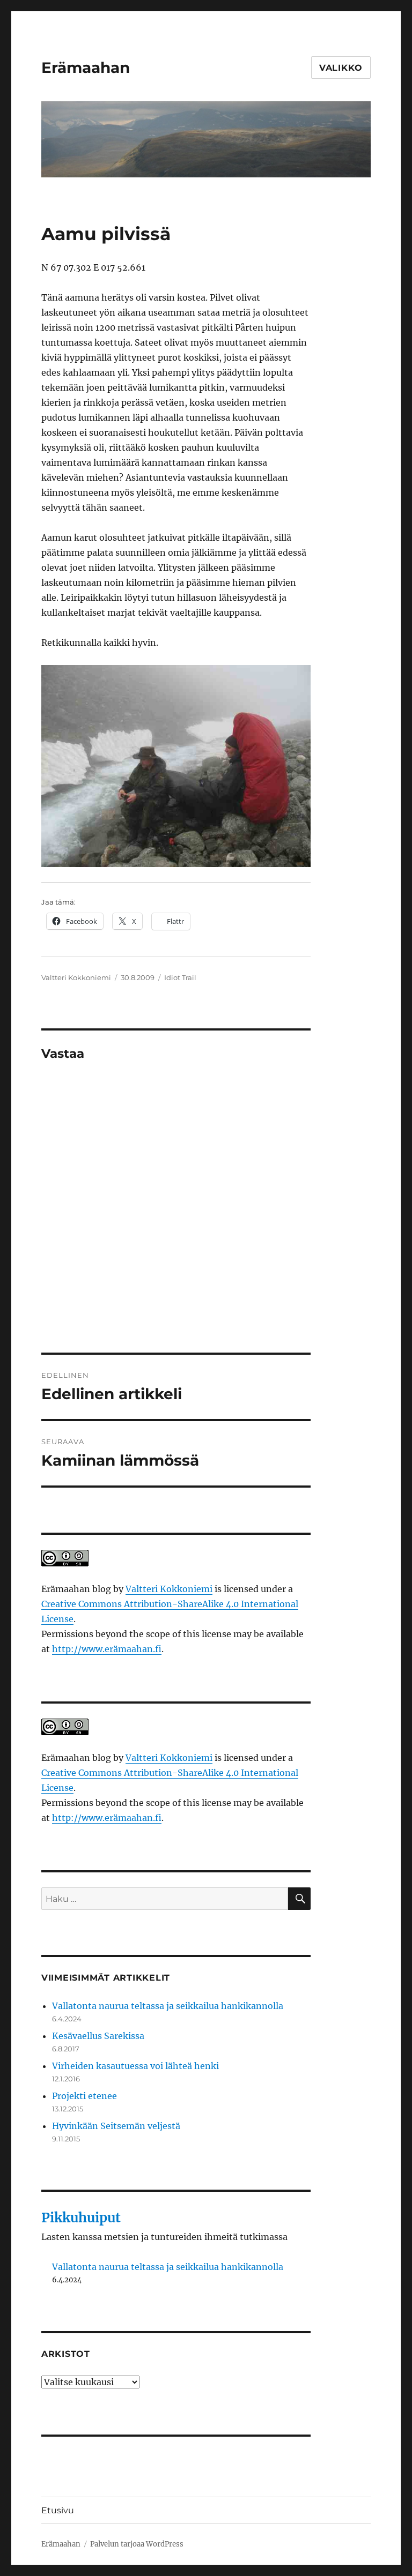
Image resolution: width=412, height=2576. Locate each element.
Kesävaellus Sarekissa (98, 2036)
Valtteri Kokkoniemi (76, 977)
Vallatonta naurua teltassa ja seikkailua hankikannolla (168, 2006)
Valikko (341, 68)
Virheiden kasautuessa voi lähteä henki (135, 2066)
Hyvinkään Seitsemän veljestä (116, 2126)
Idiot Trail (180, 977)
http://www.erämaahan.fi (107, 1649)
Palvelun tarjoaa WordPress (137, 2544)
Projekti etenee (84, 2096)
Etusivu (58, 2510)
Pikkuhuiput (81, 2218)
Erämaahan (86, 68)
